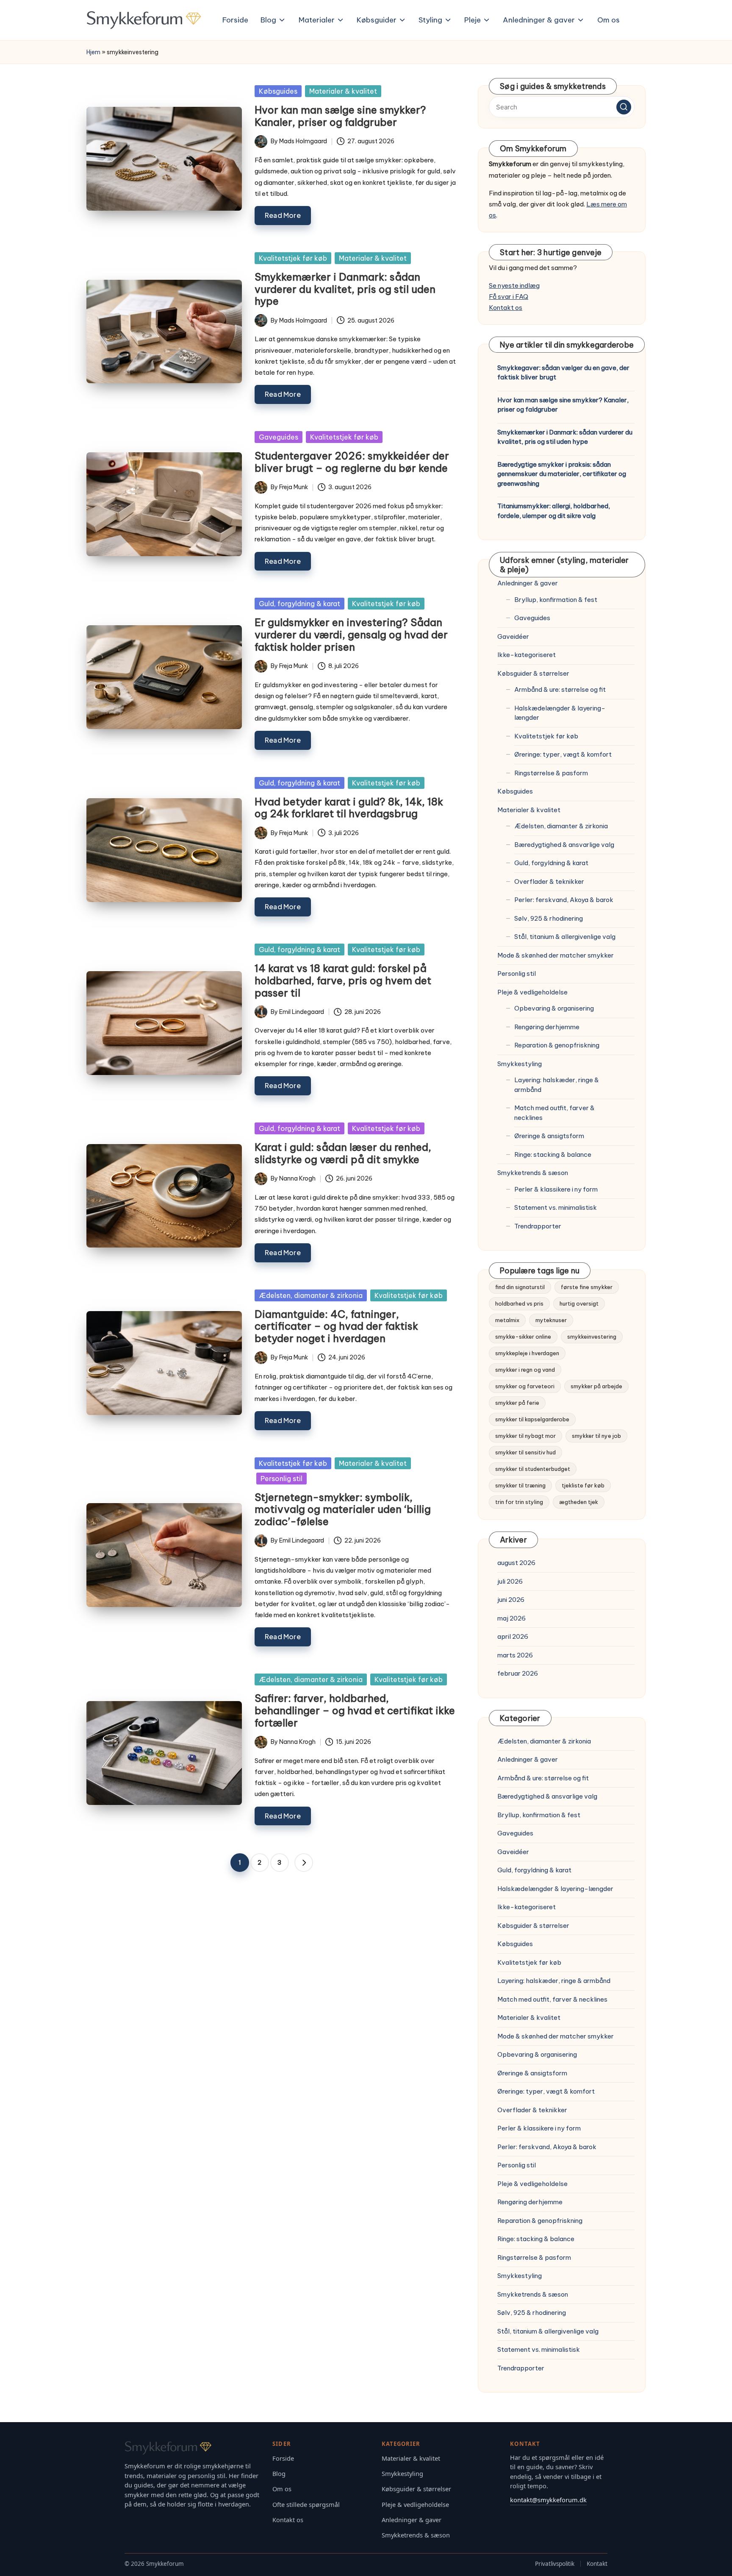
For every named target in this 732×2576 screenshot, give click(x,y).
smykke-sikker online (523, 1337)
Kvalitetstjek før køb (293, 258)
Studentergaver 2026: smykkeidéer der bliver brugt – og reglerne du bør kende (352, 462)
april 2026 (513, 1636)
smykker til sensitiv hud (525, 1452)
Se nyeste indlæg (514, 285)
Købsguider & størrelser (533, 673)
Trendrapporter (538, 1226)
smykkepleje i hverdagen (527, 1353)
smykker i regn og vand (525, 1370)
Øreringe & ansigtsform (549, 1136)
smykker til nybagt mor (525, 1436)
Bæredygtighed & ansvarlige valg (564, 845)
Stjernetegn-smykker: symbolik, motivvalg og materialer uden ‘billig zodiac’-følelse (343, 1509)
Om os (282, 2489)
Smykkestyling (520, 1064)
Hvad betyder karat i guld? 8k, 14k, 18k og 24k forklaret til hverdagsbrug (349, 808)
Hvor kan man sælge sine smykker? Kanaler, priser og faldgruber (340, 116)
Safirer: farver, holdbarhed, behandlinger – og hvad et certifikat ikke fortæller (355, 1710)
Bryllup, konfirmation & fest (556, 600)
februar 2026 (518, 1673)
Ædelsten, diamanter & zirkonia (311, 1295)
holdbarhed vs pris (519, 1303)
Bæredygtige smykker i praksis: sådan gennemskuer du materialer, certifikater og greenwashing (562, 474)
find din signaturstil (520, 1287)
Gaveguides (279, 437)
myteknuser (551, 1320)
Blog (279, 2474)
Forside (283, 2458)
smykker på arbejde (596, 1386)
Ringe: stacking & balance (553, 1154)
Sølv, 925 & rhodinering (549, 918)
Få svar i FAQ (509, 297)
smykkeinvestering (592, 1337)
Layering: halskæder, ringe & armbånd (557, 1085)
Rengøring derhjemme (547, 1027)
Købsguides (278, 91)
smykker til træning (520, 1485)
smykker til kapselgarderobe (532, 1419)
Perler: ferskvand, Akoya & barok (564, 900)
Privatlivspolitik (555, 2564)
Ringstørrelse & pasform (551, 773)
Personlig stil (281, 1479)
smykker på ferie (517, 1403)
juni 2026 (511, 1600)
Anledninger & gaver (528, 583)
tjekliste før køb (583, 1485)
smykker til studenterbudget (533, 1469)
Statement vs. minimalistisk (556, 1207)
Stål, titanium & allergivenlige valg (565, 937)
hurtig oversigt (579, 1303)
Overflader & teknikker (549, 881)
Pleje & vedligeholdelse (532, 992)
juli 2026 (510, 1581)
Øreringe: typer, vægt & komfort (563, 754)
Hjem (93, 52)
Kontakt (597, 2564)
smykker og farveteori (525, 1386)
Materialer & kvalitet (343, 91)
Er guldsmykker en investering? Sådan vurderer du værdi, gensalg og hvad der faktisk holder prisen (351, 635)
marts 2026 (515, 1655)
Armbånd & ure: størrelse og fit (560, 689)
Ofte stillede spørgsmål (306, 2505)
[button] (304, 1863)
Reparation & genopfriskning (557, 1045)
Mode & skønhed (556, 955)
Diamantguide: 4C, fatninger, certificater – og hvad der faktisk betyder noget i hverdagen (336, 1326)
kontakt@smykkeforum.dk (548, 2500)
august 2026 (516, 1563)
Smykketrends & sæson (533, 1173)
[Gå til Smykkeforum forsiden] (193, 2448)
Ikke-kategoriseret (527, 655)
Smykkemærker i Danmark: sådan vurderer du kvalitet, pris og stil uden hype (345, 289)
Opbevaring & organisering (554, 1008)
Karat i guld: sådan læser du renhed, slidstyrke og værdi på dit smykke (343, 1153)
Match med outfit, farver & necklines (555, 1113)
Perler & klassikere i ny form (556, 1189)
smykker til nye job (596, 1436)
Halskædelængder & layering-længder (560, 713)
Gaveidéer (513, 636)
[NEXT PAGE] (304, 1863)
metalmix (507, 1320)
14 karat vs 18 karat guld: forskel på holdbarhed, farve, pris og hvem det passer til (343, 980)
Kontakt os (506, 308)
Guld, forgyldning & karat (299, 604)
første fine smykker (587, 1287)
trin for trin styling (519, 1502)
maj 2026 (512, 1618)
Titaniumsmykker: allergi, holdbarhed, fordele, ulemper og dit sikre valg (554, 511)
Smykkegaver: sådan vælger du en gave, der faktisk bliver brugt (563, 373)
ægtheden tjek (579, 1502)
